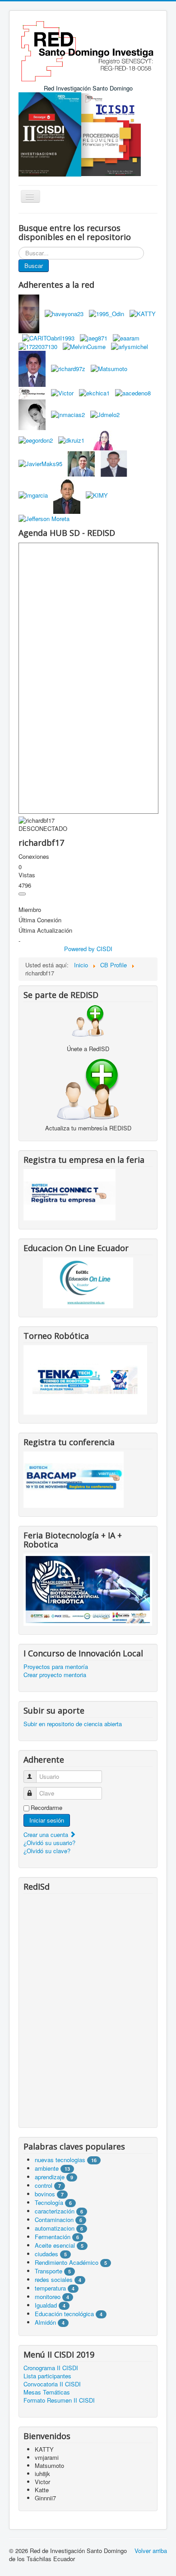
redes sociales (55, 2279)
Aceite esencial (55, 2245)
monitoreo (48, 2297)
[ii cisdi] (50, 134)
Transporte (49, 2271)
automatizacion (55, 2228)
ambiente (47, 2168)
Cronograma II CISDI (51, 2368)
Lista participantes (47, 2376)
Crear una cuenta (47, 1834)
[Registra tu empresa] (69, 1194)
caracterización (55, 2211)
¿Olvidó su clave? (47, 1851)
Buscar (34, 265)
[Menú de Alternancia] (22, 894)
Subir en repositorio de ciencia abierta (73, 1724)
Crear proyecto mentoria (55, 1675)
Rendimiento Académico (67, 2262)
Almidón (45, 2322)
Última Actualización (45, 930)
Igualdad (46, 2305)
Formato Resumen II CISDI (59, 2400)
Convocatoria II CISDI (52, 2384)
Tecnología (49, 2202)
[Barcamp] (74, 1479)
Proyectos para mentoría (56, 1667)
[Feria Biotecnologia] (88, 1589)
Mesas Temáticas (47, 2392)
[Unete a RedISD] (88, 1020)
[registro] (88, 1088)
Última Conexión (40, 920)
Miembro (30, 910)
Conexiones (34, 857)
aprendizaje (51, 2177)
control (44, 2185)
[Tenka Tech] (85, 1379)
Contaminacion (54, 2220)
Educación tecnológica (64, 2314)
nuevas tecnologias (60, 2160)
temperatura (50, 2288)
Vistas (27, 875)
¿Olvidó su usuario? (49, 1843)
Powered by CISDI (88, 949)
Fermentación (53, 2237)
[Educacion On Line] (88, 1283)
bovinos (45, 2194)
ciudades (46, 2254)
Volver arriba (151, 2551)
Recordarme (46, 1808)
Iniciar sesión (47, 1820)
